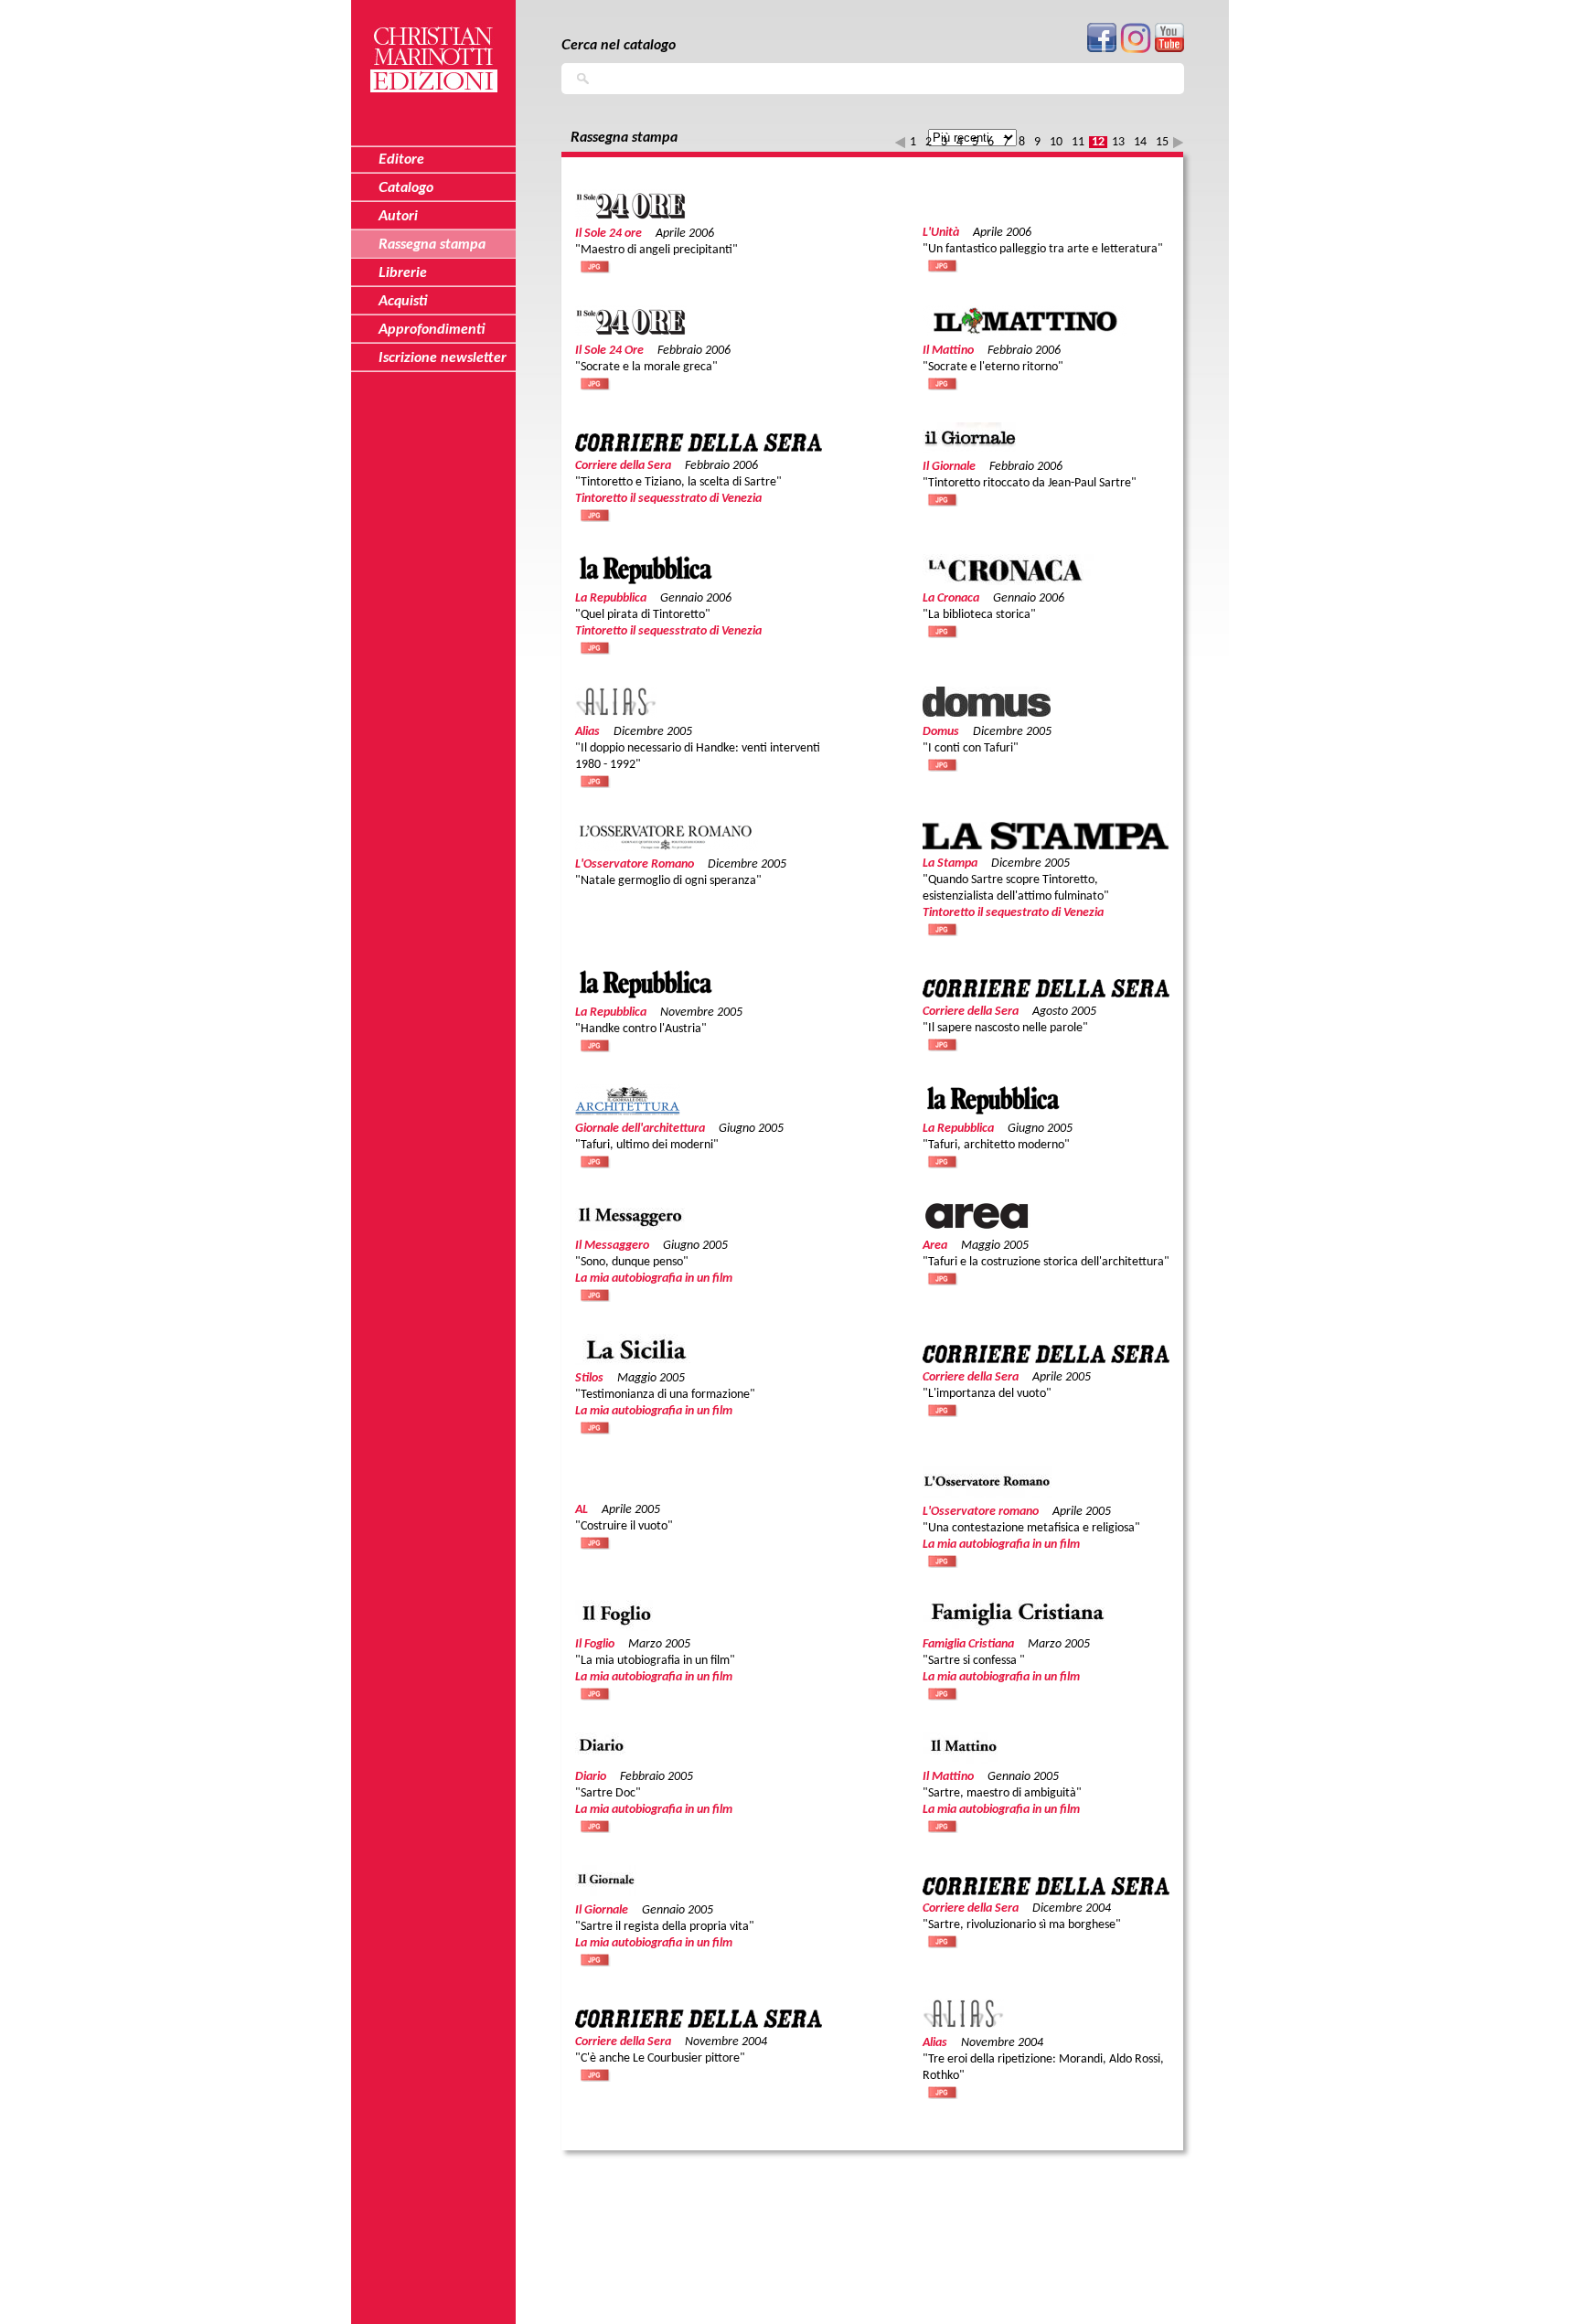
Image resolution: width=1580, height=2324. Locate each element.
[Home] (433, 49)
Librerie (403, 272)
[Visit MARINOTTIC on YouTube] (1169, 49)
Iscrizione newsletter (443, 357)
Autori (398, 216)
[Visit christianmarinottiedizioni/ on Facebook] (1102, 49)
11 (1078, 142)
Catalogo (406, 187)
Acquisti (403, 301)
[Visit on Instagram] (1136, 50)
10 (1056, 142)
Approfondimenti (432, 329)
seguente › (1178, 142)
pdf (595, 266)
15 (1162, 142)
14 (1140, 142)
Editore (401, 159)
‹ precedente (900, 142)
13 (1118, 142)
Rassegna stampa (432, 244)
